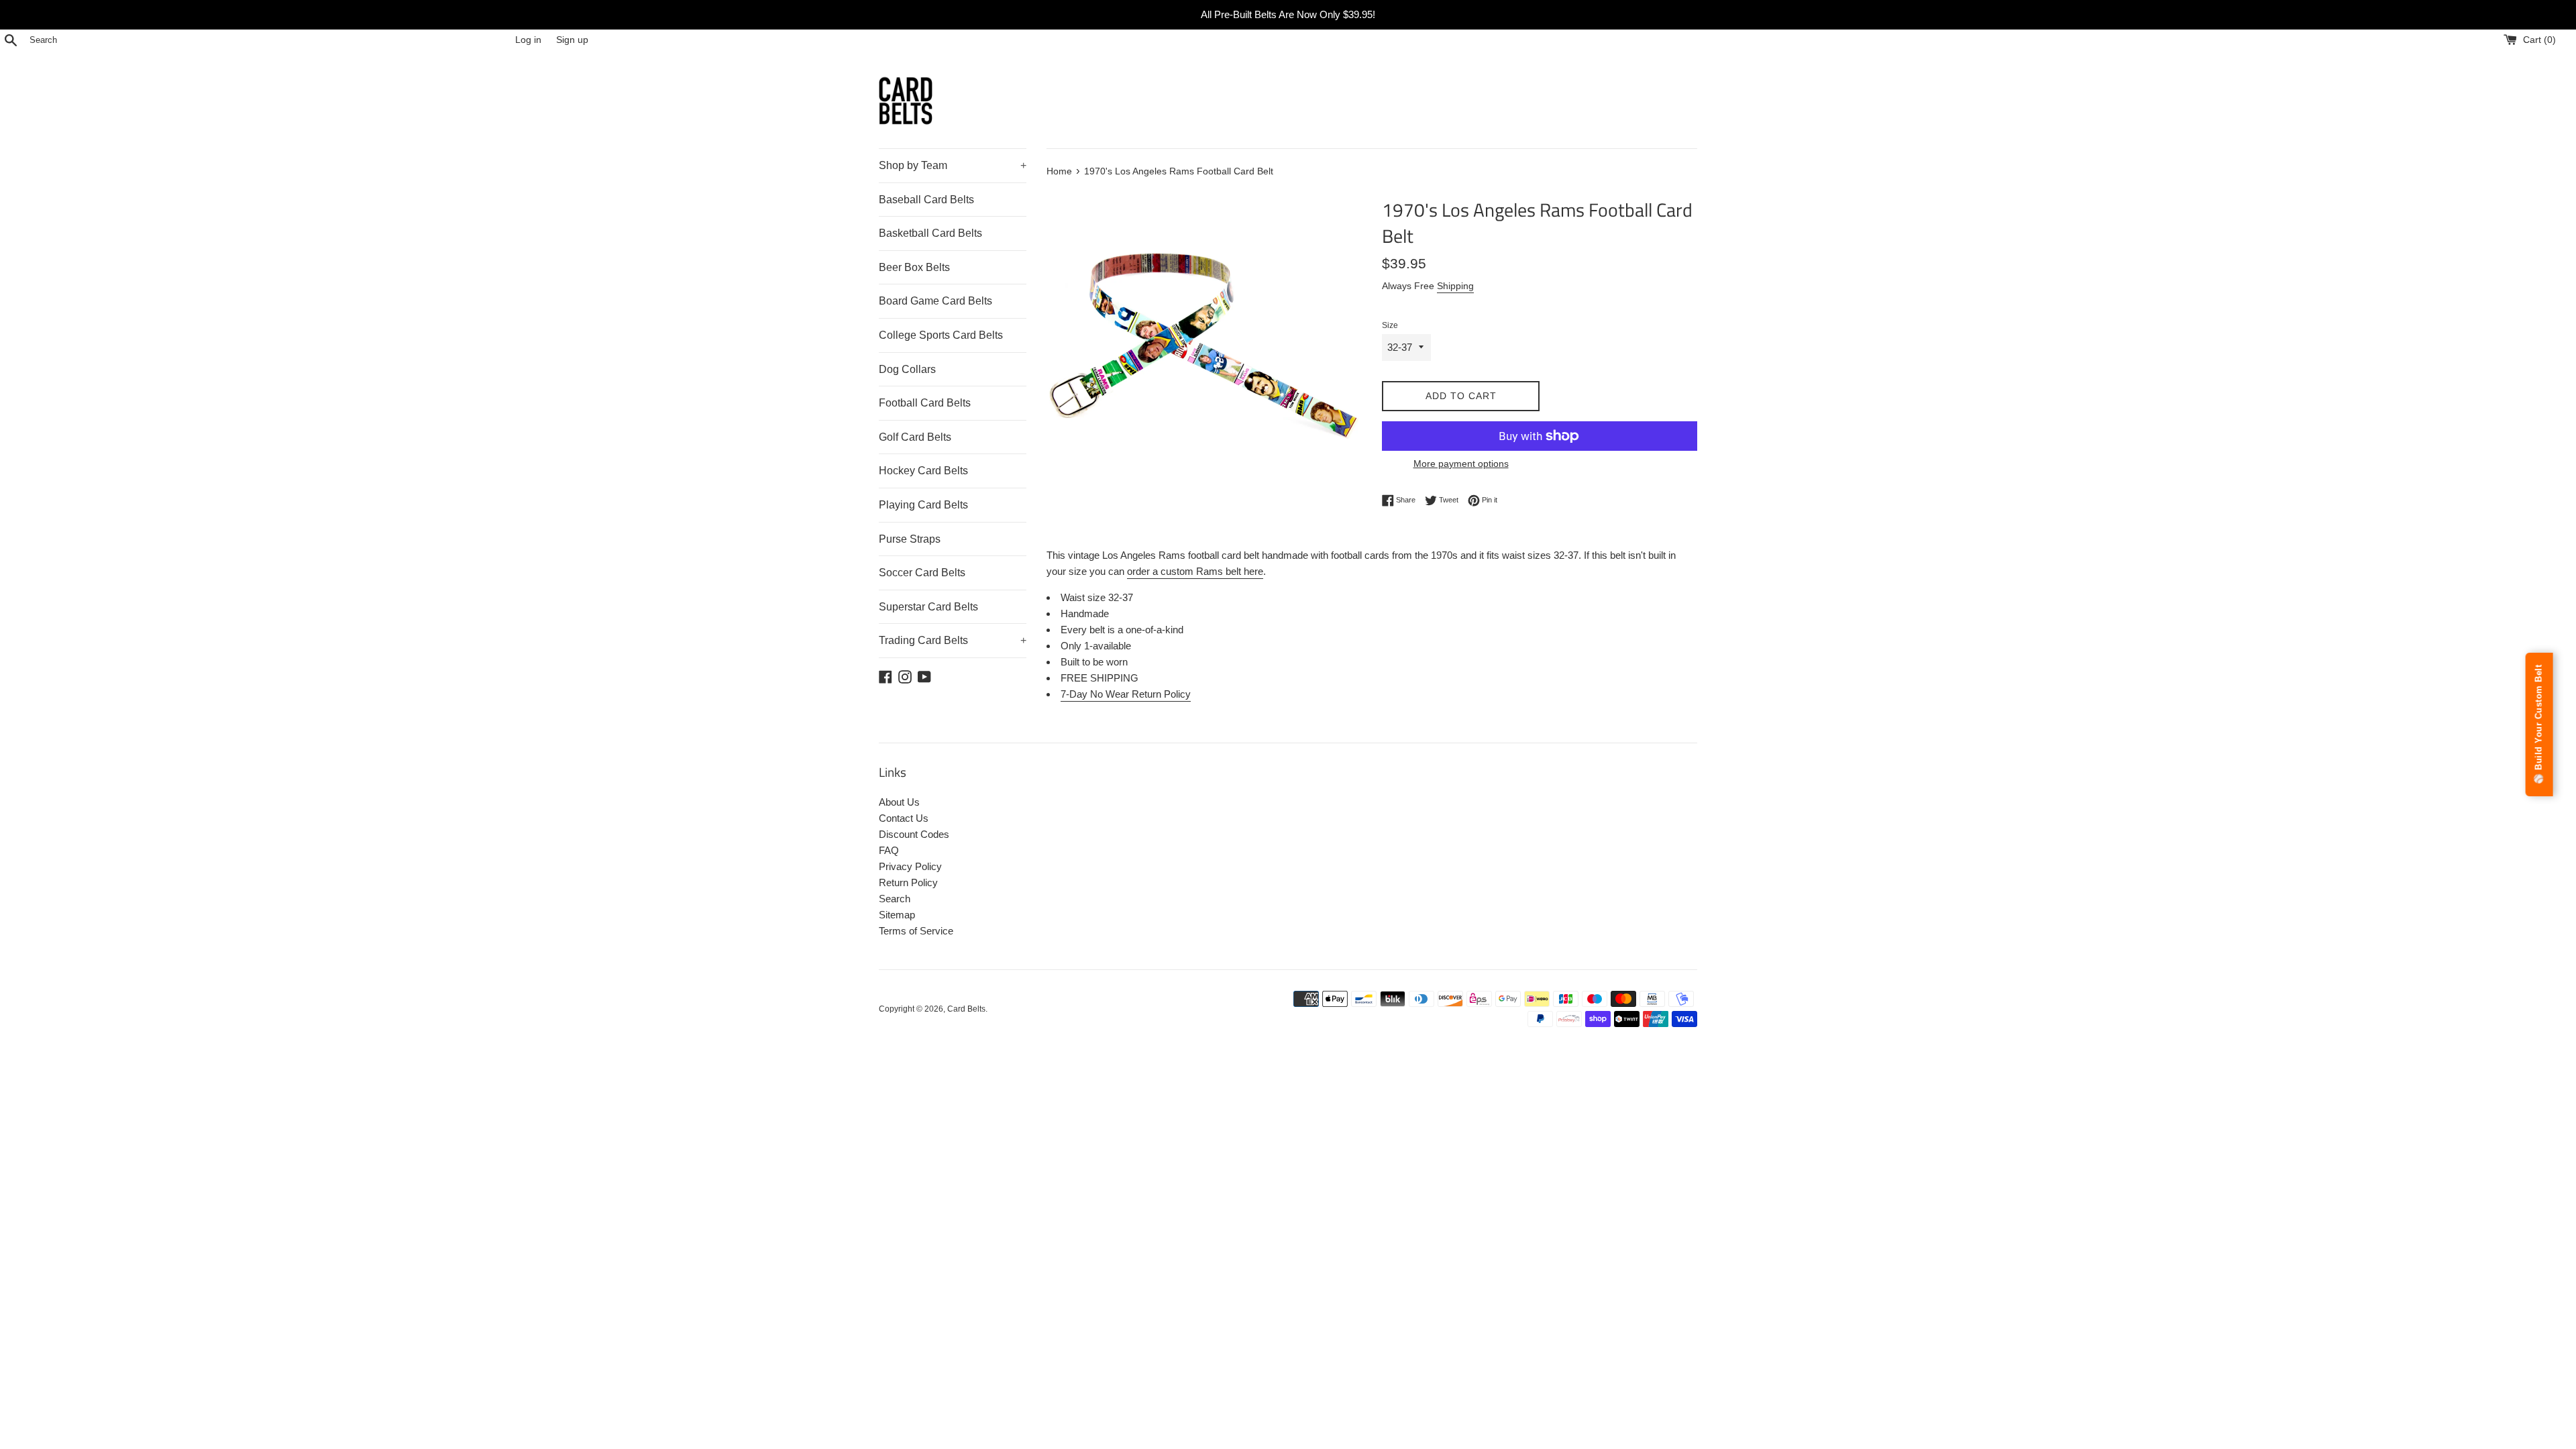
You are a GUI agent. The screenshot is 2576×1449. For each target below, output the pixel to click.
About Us (899, 802)
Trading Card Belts (953, 640)
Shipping (1455, 286)
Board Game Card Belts (935, 301)
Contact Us (904, 818)
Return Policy (908, 882)
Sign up (572, 40)
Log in (528, 40)
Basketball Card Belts (930, 233)
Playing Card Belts (923, 505)
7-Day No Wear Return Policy (1126, 694)
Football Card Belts (925, 403)
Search (895, 899)
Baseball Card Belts (926, 200)
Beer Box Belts (914, 267)
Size (1390, 325)
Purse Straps (910, 539)
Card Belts (966, 1009)
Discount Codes (914, 834)
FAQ (889, 850)
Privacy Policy (910, 866)
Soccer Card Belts (922, 573)
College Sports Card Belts (941, 335)
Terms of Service (916, 931)
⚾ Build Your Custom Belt (2539, 724)
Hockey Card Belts (923, 471)
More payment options (1461, 464)
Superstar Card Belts (928, 607)
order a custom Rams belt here (1195, 571)
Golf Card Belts (915, 437)
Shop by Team (953, 165)
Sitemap (897, 915)
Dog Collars (907, 369)
